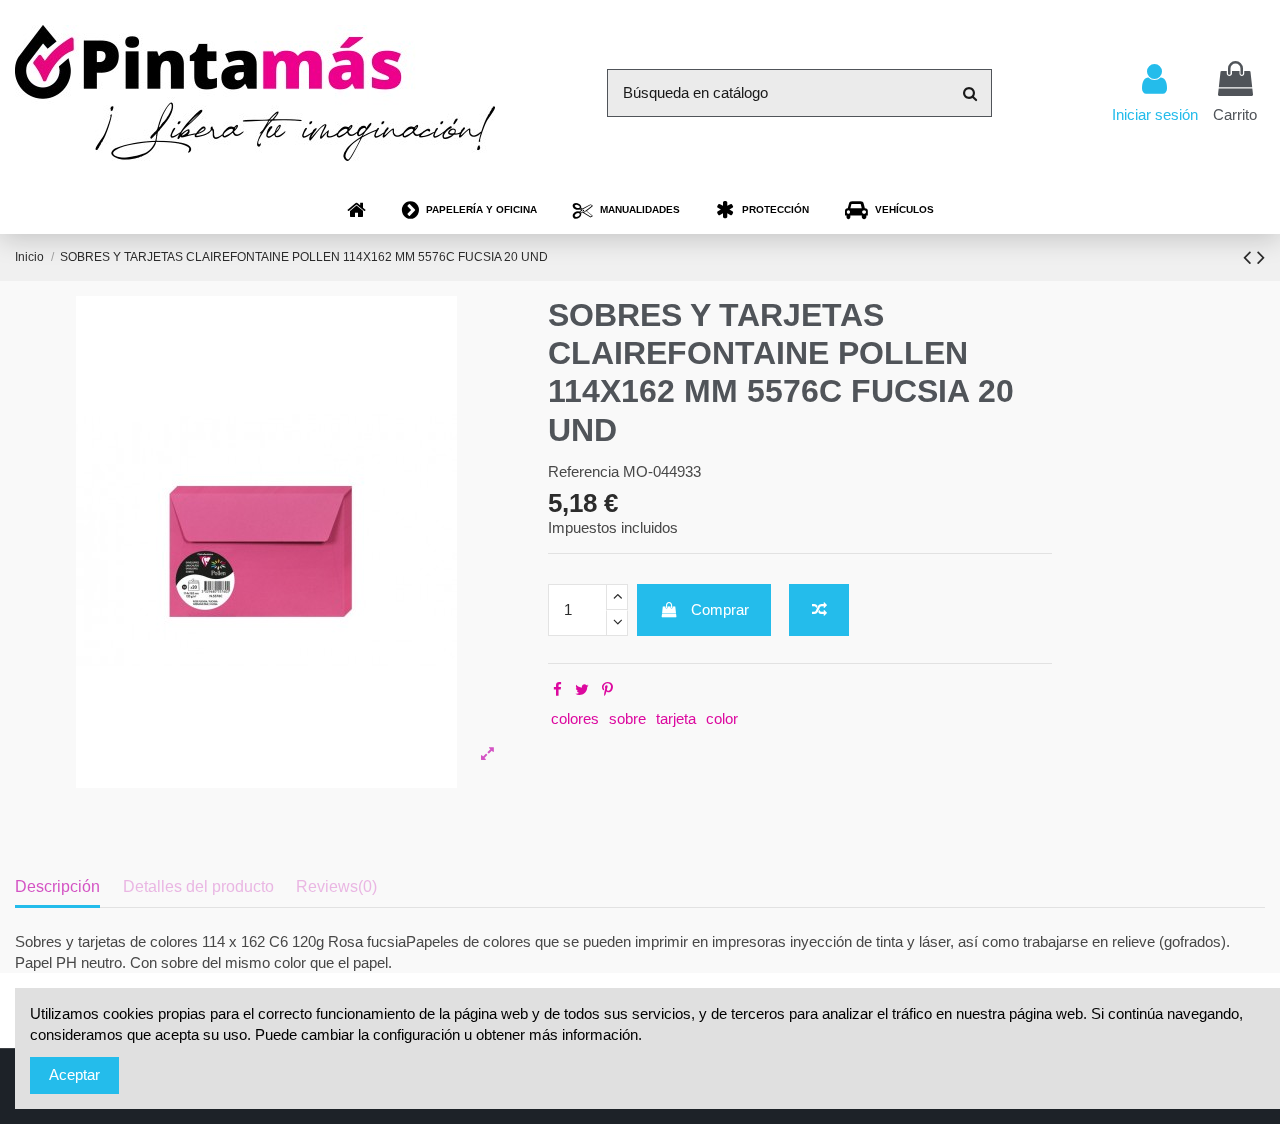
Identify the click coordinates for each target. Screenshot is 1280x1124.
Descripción (57, 886)
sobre (627, 718)
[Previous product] (1250, 257)
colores (575, 718)
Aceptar (74, 1074)
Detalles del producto (198, 886)
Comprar (720, 609)
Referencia (583, 471)
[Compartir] (557, 689)
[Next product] (1261, 257)
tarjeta (676, 718)
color (722, 718)
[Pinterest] (607, 689)
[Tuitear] (582, 689)
